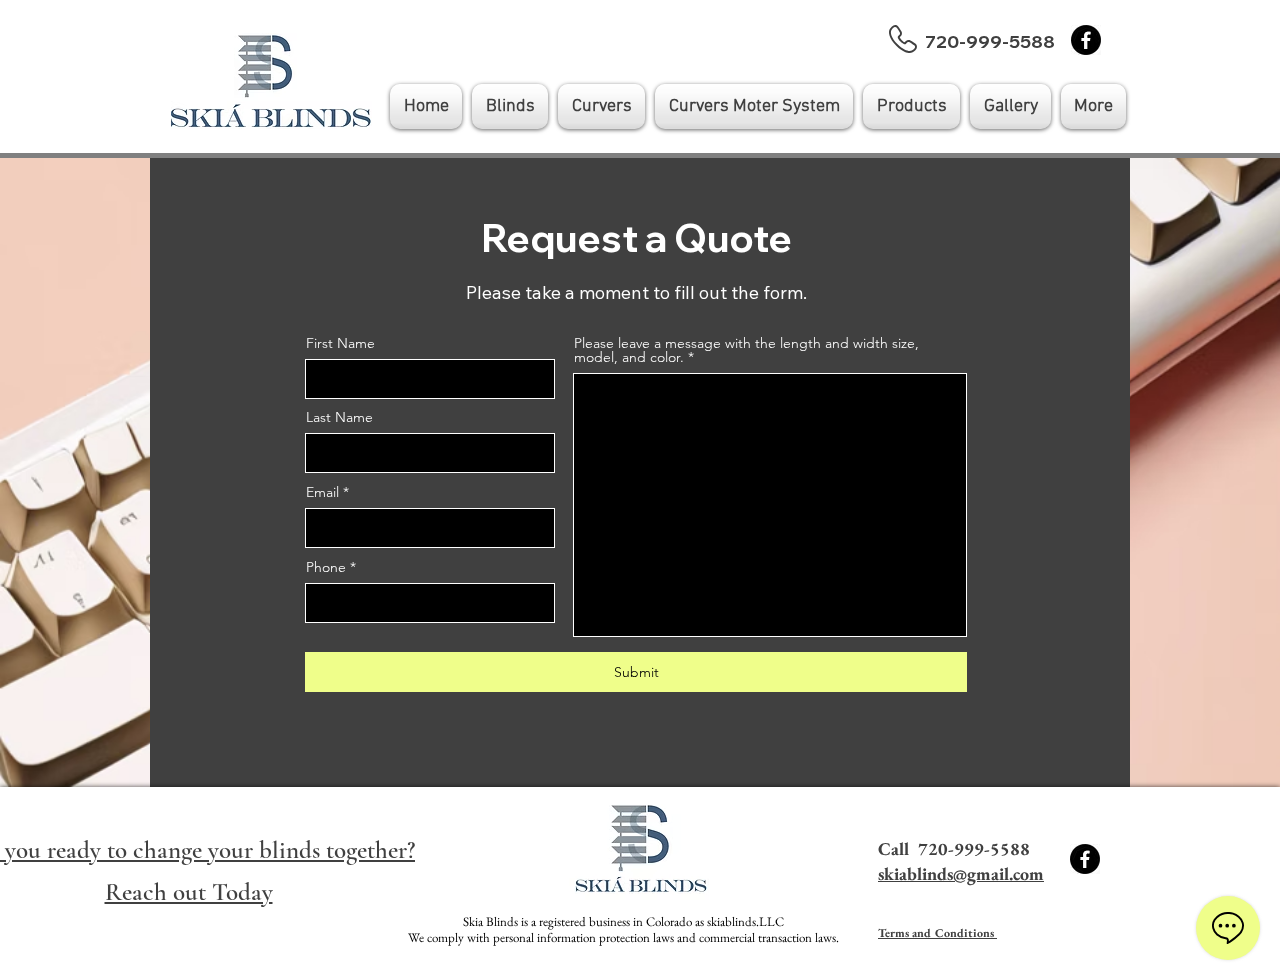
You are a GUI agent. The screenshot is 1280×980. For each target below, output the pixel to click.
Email (322, 492)
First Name (340, 343)
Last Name (339, 417)
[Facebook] (1086, 40)
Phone (326, 567)
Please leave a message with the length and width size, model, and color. (746, 350)
